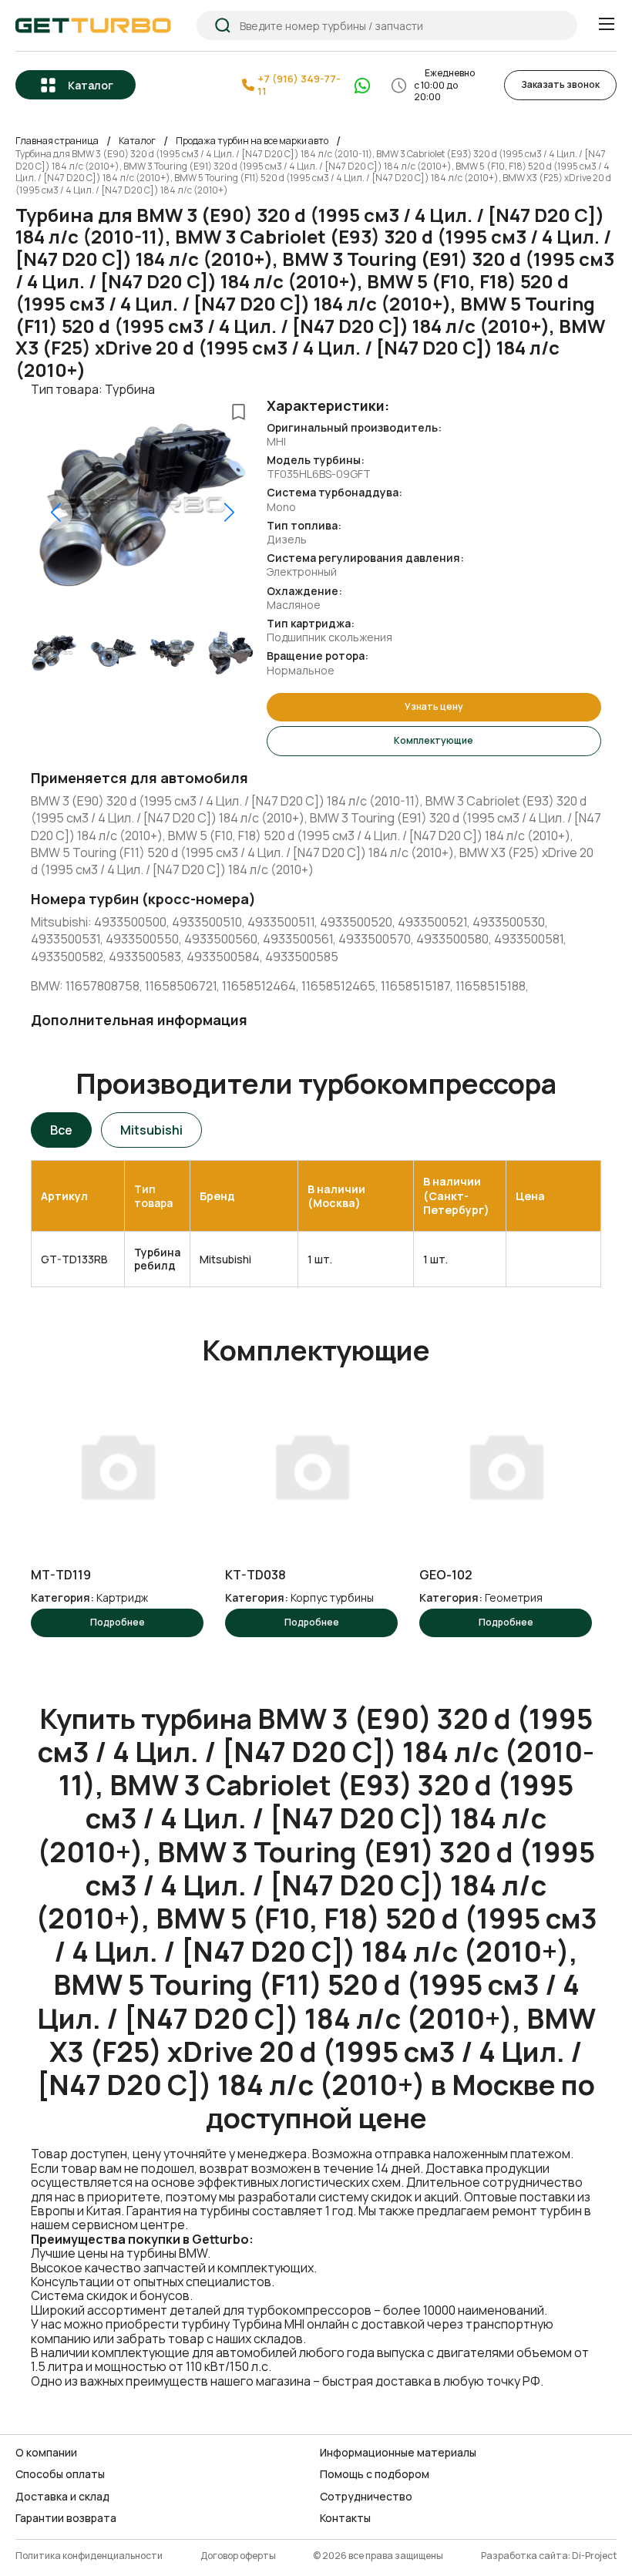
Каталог (91, 85)
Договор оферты (238, 2556)
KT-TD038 (255, 1575)
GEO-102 (446, 1575)
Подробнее (118, 1622)
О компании (46, 2453)
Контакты (345, 2518)
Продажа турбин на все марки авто (252, 141)
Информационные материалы (398, 2453)
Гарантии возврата (66, 2518)
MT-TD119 (61, 1575)
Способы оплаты (60, 2474)
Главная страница (57, 141)
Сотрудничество (366, 2497)
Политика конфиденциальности (89, 2556)
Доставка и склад (62, 2497)
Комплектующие (434, 740)
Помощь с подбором (375, 2474)
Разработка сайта (524, 2556)
